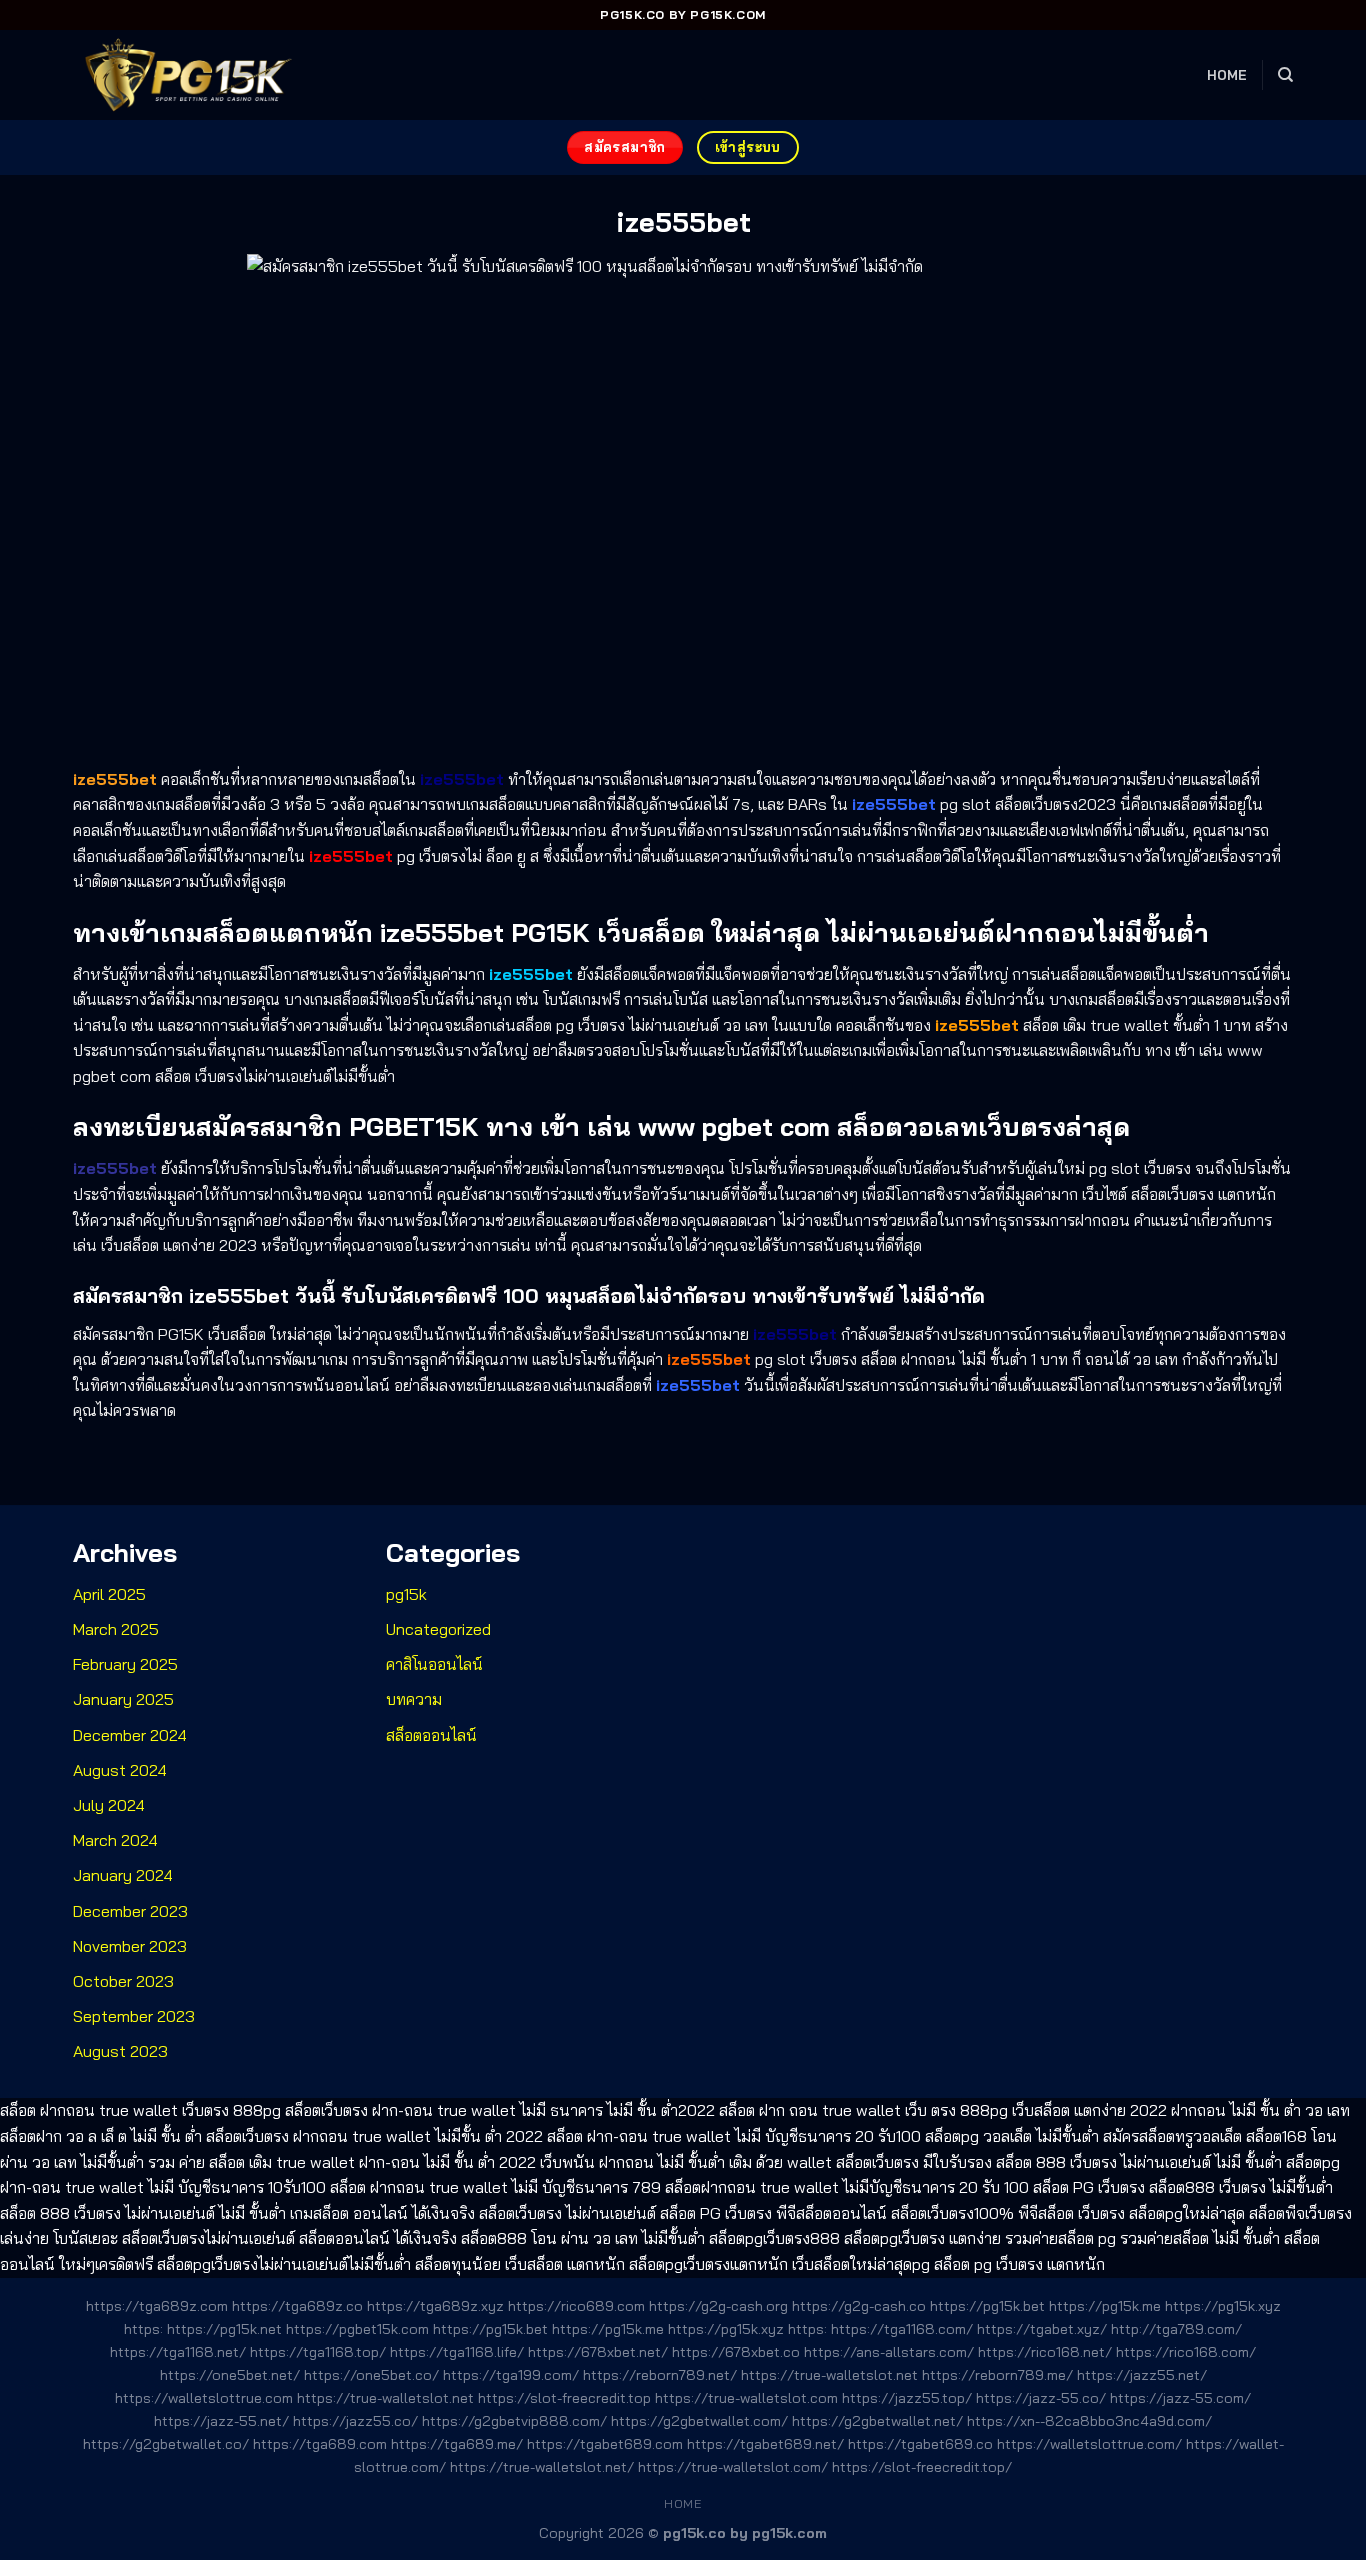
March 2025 (116, 1629)
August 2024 (120, 1770)
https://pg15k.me (1105, 2306)
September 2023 (134, 2016)
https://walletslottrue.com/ (1089, 2444)
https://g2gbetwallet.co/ (166, 2444)
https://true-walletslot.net (829, 2375)
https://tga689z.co (297, 2306)
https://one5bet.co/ (371, 2375)
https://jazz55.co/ (355, 2421)
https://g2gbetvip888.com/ (514, 2421)
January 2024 (123, 1875)
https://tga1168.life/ (457, 2352)
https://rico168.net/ (1045, 2352)
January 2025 (123, 1699)
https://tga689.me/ (457, 2444)
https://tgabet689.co (920, 2444)
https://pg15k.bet (987, 2306)
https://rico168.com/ (1186, 2352)
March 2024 (115, 1840)
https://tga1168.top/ (318, 2352)
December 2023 (130, 1911)
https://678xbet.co (736, 2352)
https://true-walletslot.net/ (542, 2467)
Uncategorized (438, 1629)
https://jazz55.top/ (907, 2398)
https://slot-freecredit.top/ (922, 2467)
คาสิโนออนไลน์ (434, 1664)
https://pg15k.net (224, 2329)
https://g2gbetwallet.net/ (877, 2421)
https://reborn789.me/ (997, 2375)
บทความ (414, 1699)
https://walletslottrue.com (204, 2398)
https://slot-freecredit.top (564, 2398)
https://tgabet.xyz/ (1042, 2329)
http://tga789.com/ (1176, 2329)
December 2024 (130, 1735)
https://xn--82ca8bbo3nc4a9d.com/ (1089, 2421)
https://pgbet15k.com (357, 2329)
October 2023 (123, 1981)
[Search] (1285, 75)
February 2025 (125, 1664)
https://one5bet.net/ (230, 2375)
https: (143, 2329)
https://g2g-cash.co (859, 2306)
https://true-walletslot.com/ (733, 2467)
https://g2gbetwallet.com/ (699, 2421)
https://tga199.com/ (511, 2375)
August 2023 (120, 2051)
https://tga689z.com (157, 2306)
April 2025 (109, 1594)
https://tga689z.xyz (435, 2306)
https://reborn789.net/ (660, 2375)
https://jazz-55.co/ (1041, 2398)
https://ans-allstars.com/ (889, 2352)
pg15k (406, 1594)
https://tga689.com (320, 2444)
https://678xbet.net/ (598, 2352)
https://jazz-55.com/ (1180, 2398)
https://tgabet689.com (605, 2444)
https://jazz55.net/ (1142, 2375)
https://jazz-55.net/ (221, 2421)
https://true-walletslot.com (746, 2398)
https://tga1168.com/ (902, 2329)
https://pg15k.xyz (1223, 2306)
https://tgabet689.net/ (765, 2444)
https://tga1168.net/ (178, 2352)
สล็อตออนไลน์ (431, 1735)
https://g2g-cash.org (718, 2306)
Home (1227, 75)
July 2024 (109, 1805)
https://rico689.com (576, 2306)
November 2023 (130, 1946)
